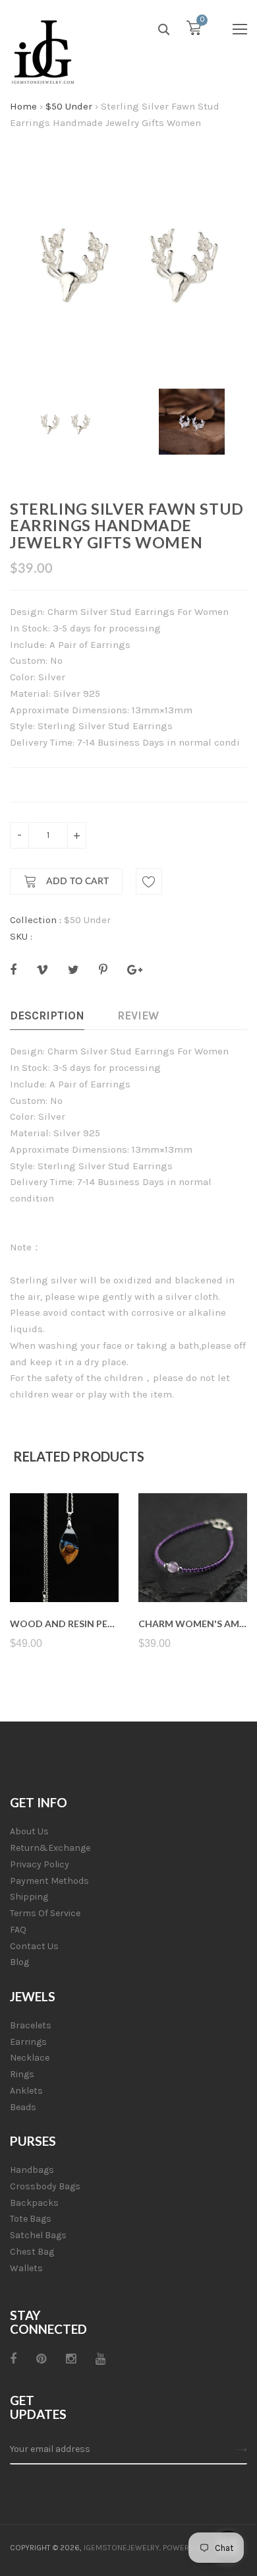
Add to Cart (76, 882)
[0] (194, 31)
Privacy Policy (40, 1864)
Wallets (26, 2268)
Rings (22, 2074)
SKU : (21, 936)
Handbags (32, 2170)
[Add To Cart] (64, 1571)
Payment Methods (49, 1881)
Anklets (26, 2091)
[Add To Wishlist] (149, 882)
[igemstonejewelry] (43, 53)
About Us (29, 1831)
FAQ (18, 1930)
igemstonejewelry (122, 2548)
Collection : (36, 920)
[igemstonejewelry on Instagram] (71, 2359)
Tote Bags (31, 2219)
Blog (19, 1962)
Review (138, 1015)
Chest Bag (32, 2252)
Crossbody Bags (45, 2186)
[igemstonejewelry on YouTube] (100, 2359)
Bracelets (31, 2025)
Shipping (29, 1897)
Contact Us (34, 1946)
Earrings (28, 2042)
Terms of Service (45, 1913)
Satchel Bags (38, 2235)
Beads (23, 2107)
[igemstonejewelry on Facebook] (13, 2359)
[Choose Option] (193, 1571)
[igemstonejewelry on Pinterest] (41, 2359)
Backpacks (34, 2203)
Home (23, 106)
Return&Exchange (50, 1848)
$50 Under (69, 106)
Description (47, 1015)
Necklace (30, 2058)
